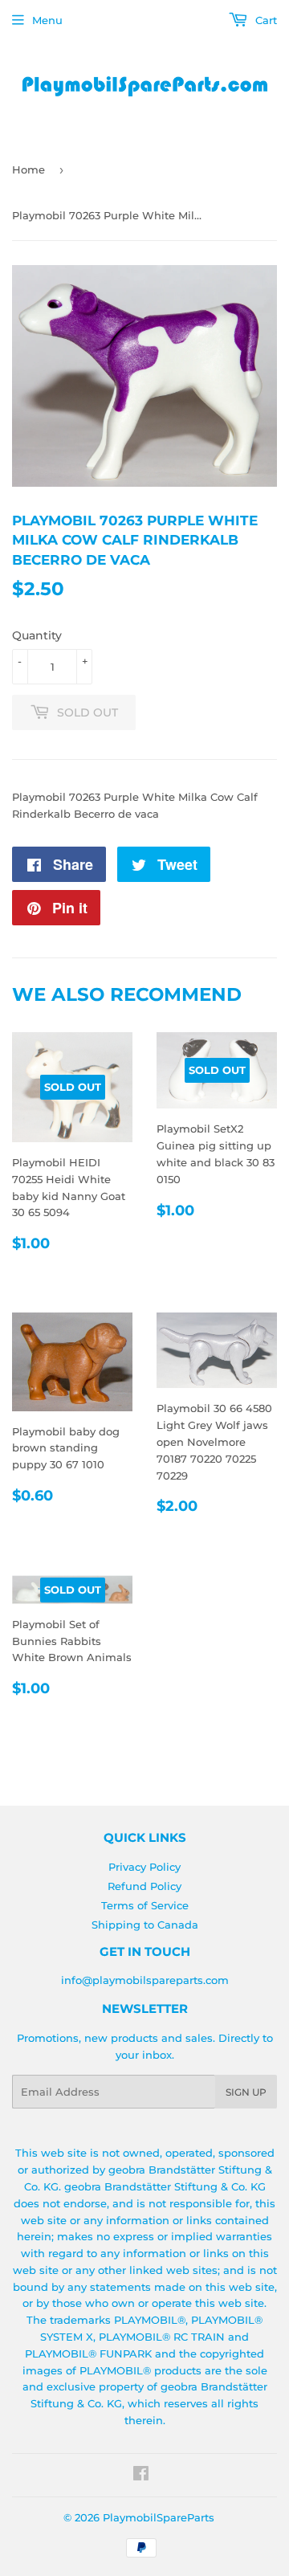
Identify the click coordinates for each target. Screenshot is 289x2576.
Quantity (37, 635)
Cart (265, 20)
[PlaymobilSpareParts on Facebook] (141, 2476)
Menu (47, 20)
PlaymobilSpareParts (159, 2517)
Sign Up (246, 2092)
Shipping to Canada (145, 1925)
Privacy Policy (144, 1867)
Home (28, 169)
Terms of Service (145, 1905)
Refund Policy (144, 1886)
